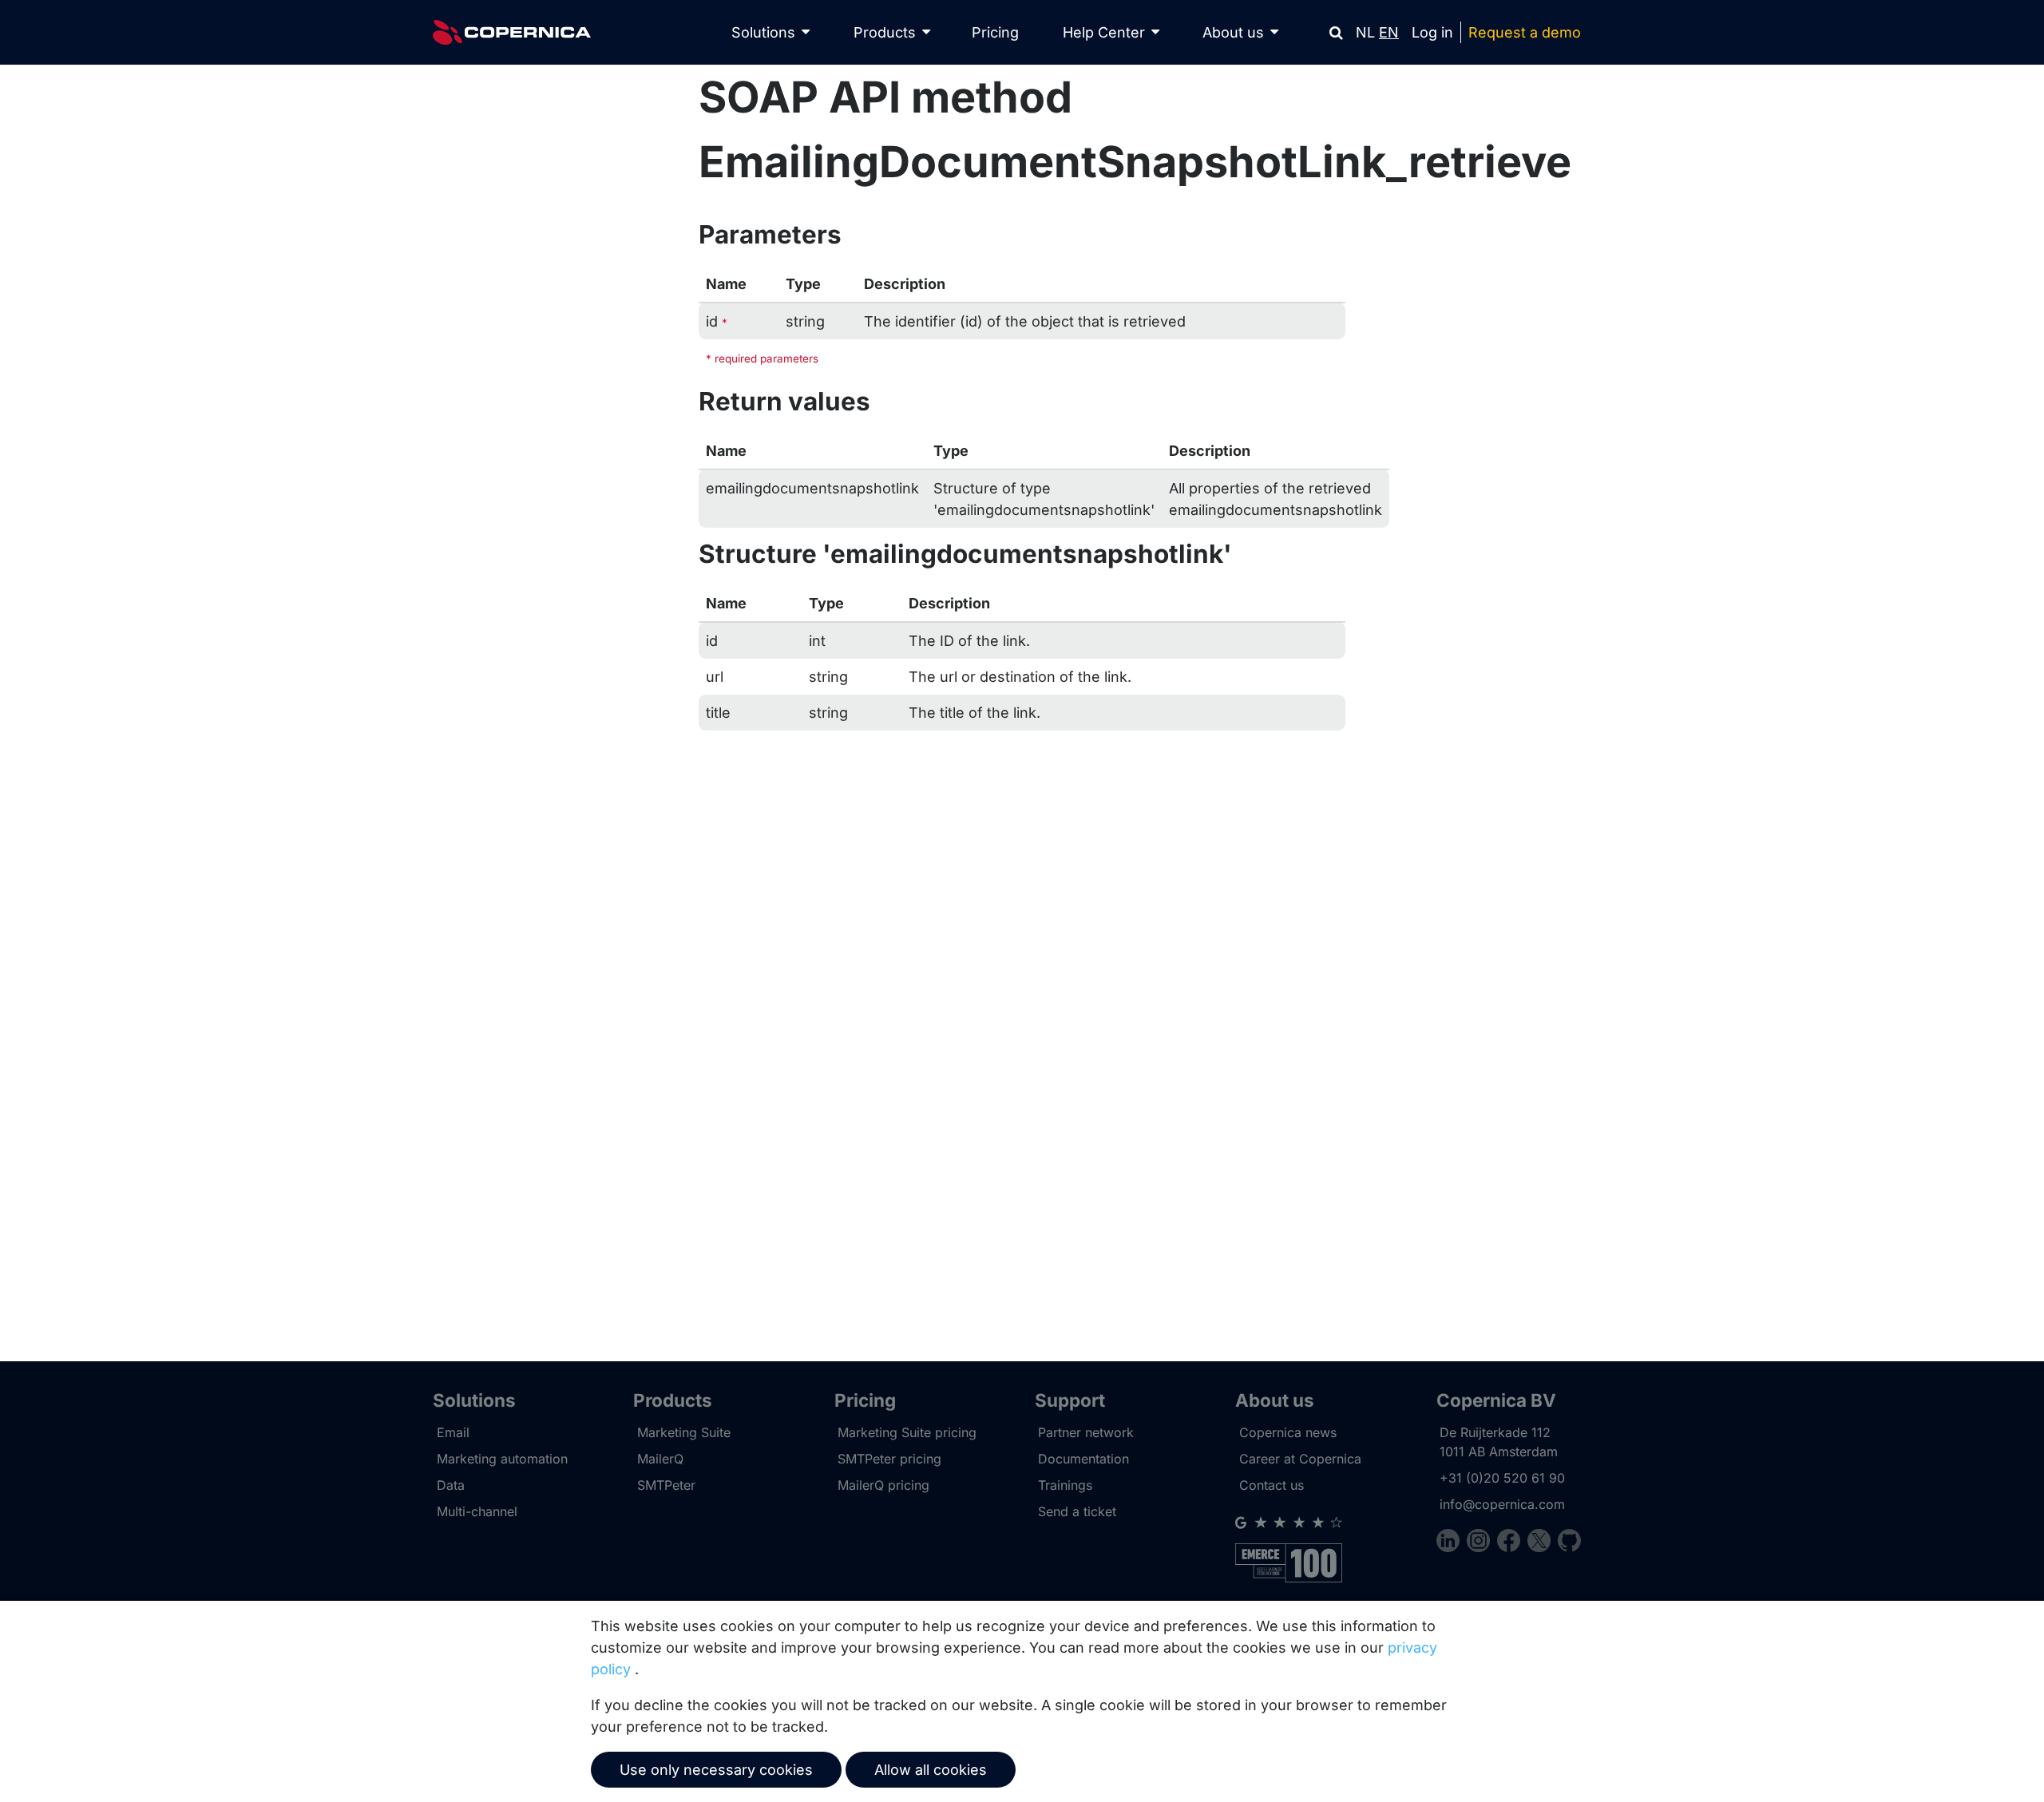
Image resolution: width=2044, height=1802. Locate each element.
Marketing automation (502, 1459)
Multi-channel (477, 1511)
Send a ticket (1077, 1511)
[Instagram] (1482, 1543)
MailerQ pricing (883, 1485)
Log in (1432, 32)
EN (1389, 32)
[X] (1543, 1543)
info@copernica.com (1502, 1504)
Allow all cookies (931, 1770)
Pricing (995, 32)
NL (1365, 32)
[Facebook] (1512, 1543)
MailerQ (660, 1459)
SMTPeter (666, 1485)
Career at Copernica (1300, 1459)
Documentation (1083, 1459)
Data (451, 1485)
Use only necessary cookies (716, 1770)
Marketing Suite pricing (907, 1432)
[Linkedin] (1452, 1543)
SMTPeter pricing (889, 1459)
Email (453, 1432)
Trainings (1065, 1485)
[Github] (1569, 1543)
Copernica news (1288, 1432)
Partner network (1086, 1432)
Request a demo (1525, 32)
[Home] (512, 32)
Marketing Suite (684, 1432)
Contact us (1272, 1485)
